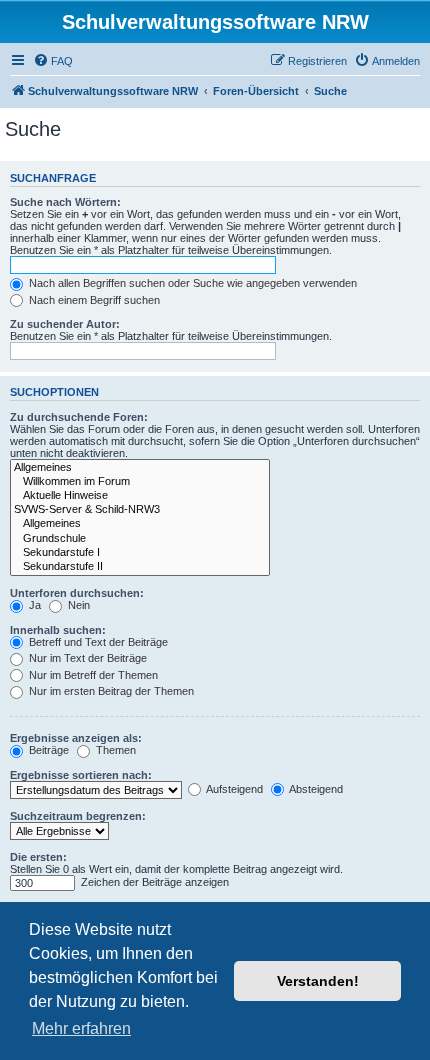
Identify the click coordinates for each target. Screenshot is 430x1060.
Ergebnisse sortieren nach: (81, 775)
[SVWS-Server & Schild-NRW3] (140, 510)
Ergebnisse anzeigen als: (76, 738)
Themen (114, 750)
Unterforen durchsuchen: (77, 593)
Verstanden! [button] (318, 981)
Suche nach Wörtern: (65, 202)
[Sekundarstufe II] (140, 567)
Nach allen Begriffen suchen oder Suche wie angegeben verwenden (191, 283)
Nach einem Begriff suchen (93, 300)
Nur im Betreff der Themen (92, 675)
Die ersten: (38, 857)
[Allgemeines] (140, 468)
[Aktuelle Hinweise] (140, 496)
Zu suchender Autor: (65, 324)
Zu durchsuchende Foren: (79, 417)
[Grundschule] (140, 539)
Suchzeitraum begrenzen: (78, 816)
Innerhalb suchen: (58, 630)
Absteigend (315, 789)
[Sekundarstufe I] (140, 553)
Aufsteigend (233, 789)
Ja (33, 605)
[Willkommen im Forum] (140, 482)
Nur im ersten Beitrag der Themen (110, 691)
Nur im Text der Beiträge (86, 658)
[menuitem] (53, 61)
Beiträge (47, 750)
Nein (77, 605)
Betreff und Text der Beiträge (97, 642)
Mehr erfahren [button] (81, 1028)
